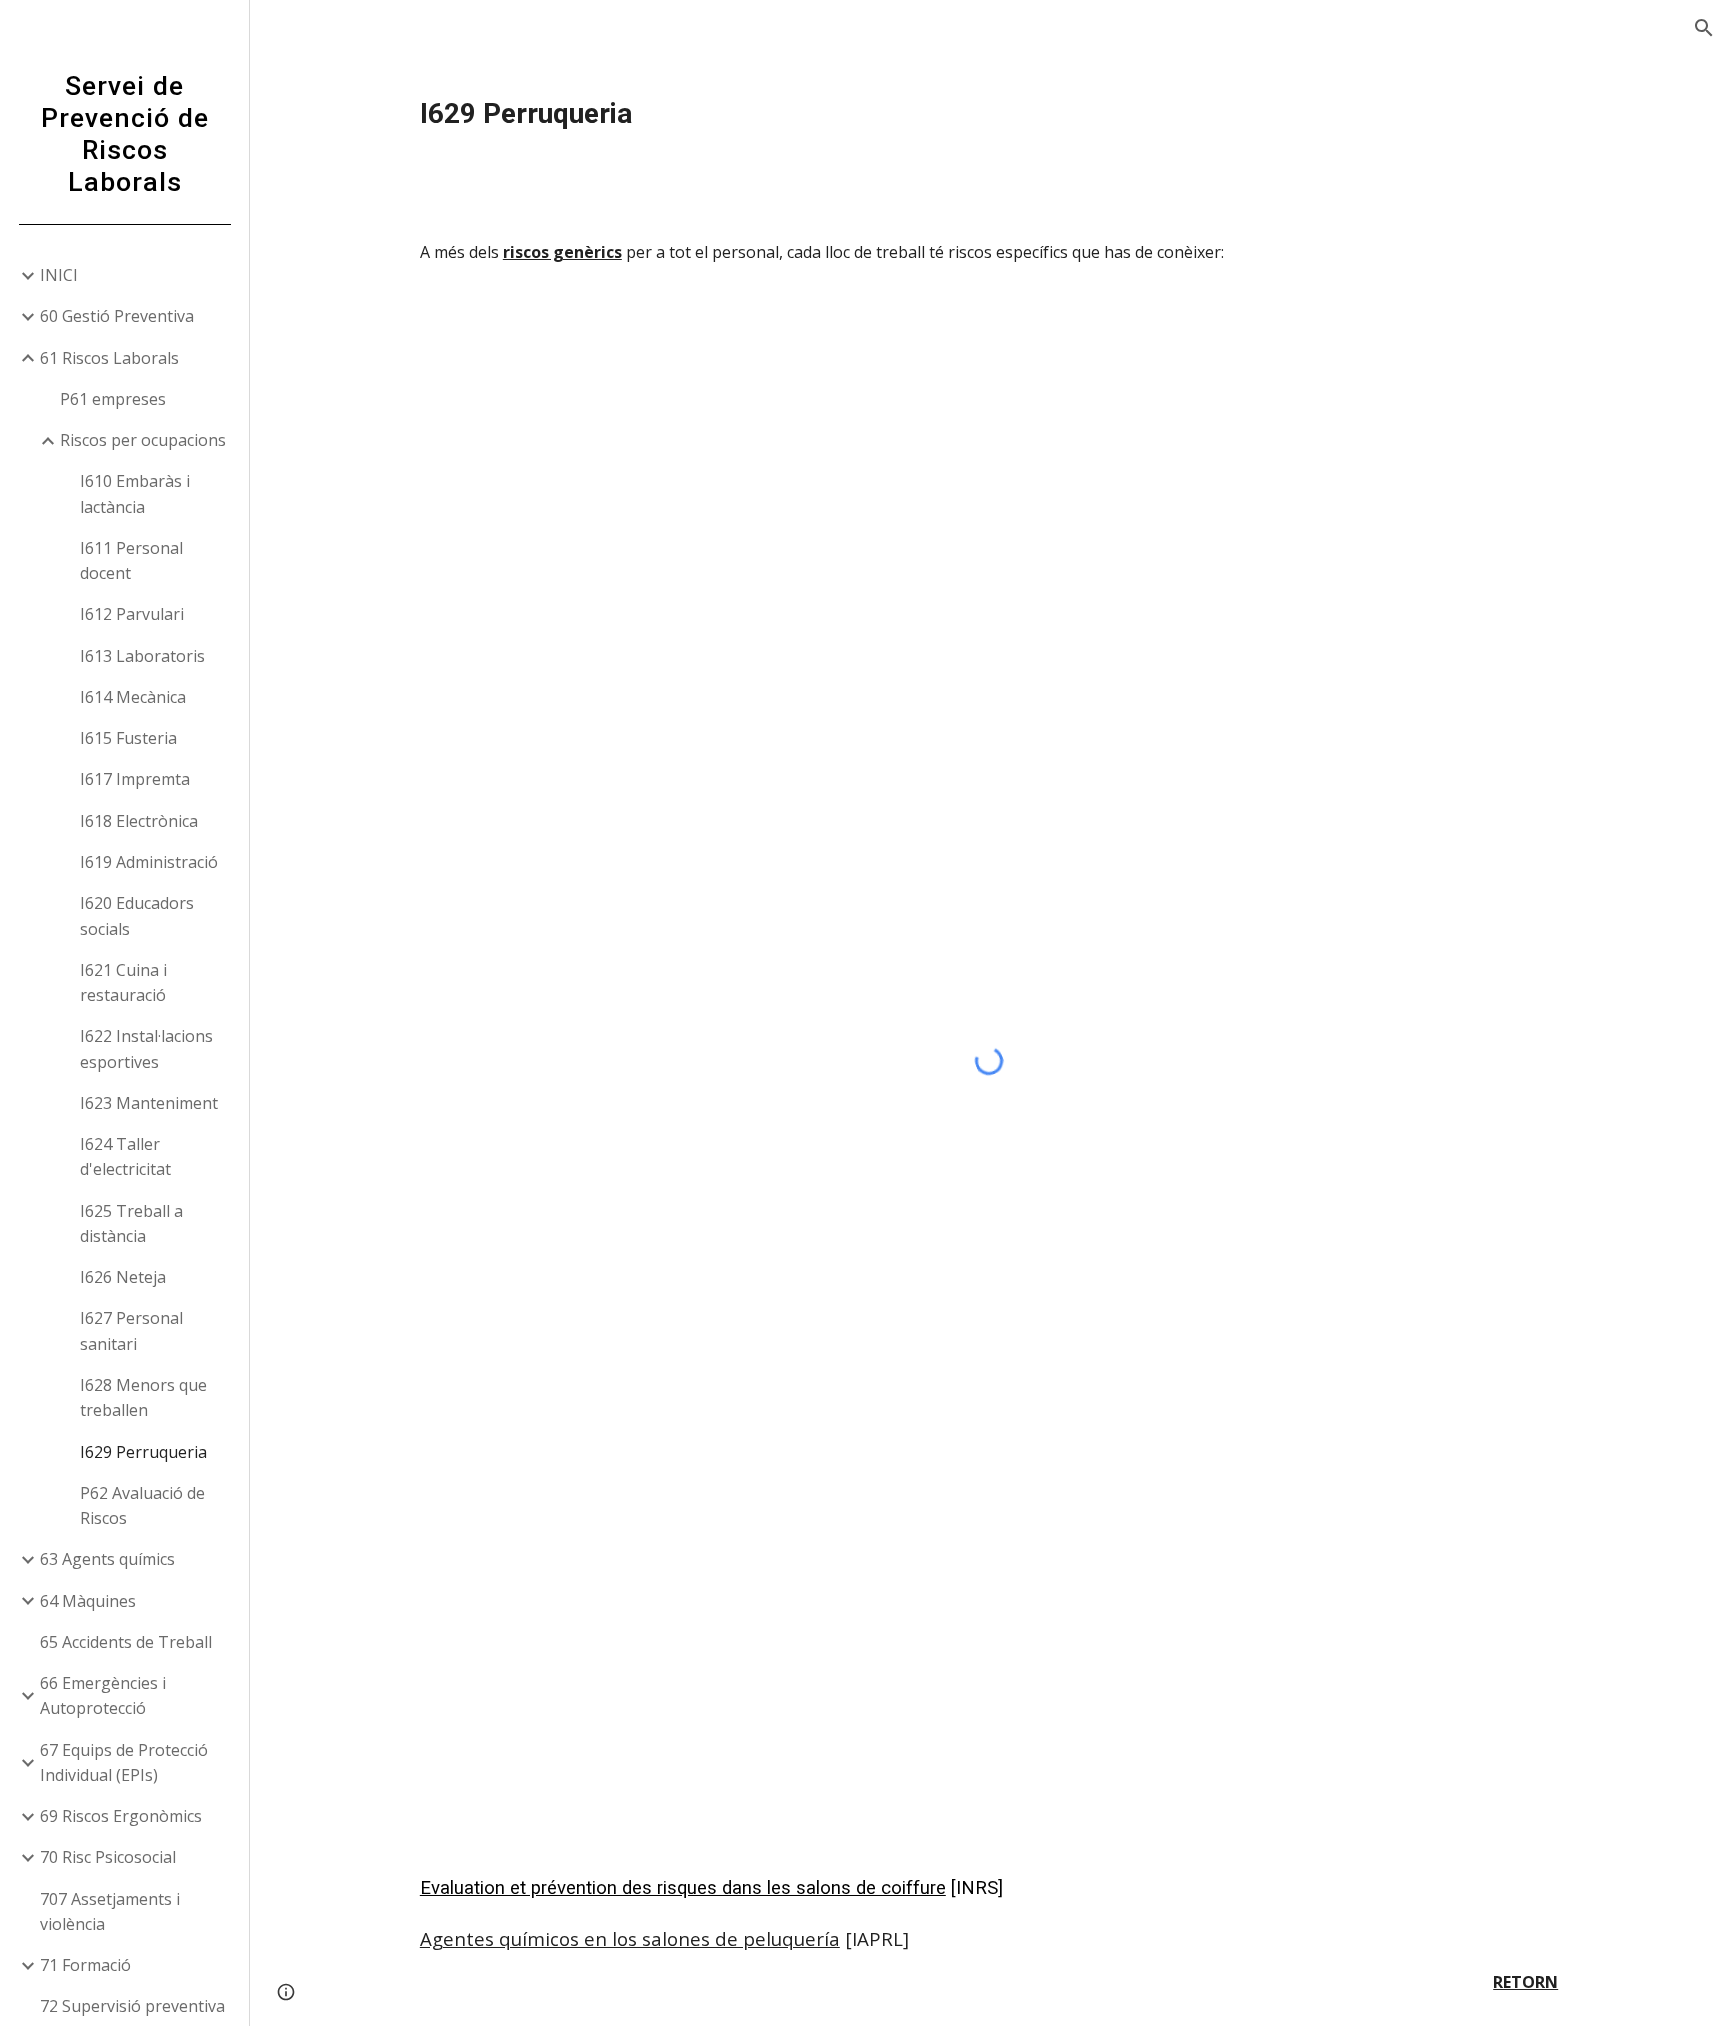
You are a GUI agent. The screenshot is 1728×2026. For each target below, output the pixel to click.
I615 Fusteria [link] (128, 738)
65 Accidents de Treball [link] (126, 1642)
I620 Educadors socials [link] (137, 915)
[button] (1704, 28)
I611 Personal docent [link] (131, 560)
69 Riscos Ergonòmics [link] (121, 1816)
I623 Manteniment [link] (149, 1103)
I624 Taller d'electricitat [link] (125, 1156)
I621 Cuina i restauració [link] (123, 982)
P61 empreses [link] (113, 399)
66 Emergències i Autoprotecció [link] (103, 1695)
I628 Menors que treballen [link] (143, 1397)
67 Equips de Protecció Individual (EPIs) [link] (124, 1762)
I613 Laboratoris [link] (142, 656)
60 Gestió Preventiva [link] (117, 316)
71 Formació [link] (85, 1965)
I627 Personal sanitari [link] (131, 1330)
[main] (989, 114)
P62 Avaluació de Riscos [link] (142, 1505)
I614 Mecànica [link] (133, 697)
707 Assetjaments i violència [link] (110, 1911)
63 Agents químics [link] (107, 1559)
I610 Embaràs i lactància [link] (135, 493)
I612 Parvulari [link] (132, 614)
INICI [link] (59, 275)
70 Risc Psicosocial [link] (108, 1857)
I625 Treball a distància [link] (131, 1223)
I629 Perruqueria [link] (143, 1452)
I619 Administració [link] (149, 862)
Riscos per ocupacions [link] (143, 440)
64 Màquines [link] (88, 1601)
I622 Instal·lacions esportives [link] (146, 1048)
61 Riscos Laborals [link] (109, 358)
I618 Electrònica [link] (139, 821)
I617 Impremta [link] (135, 779)
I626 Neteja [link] (123, 1277)
